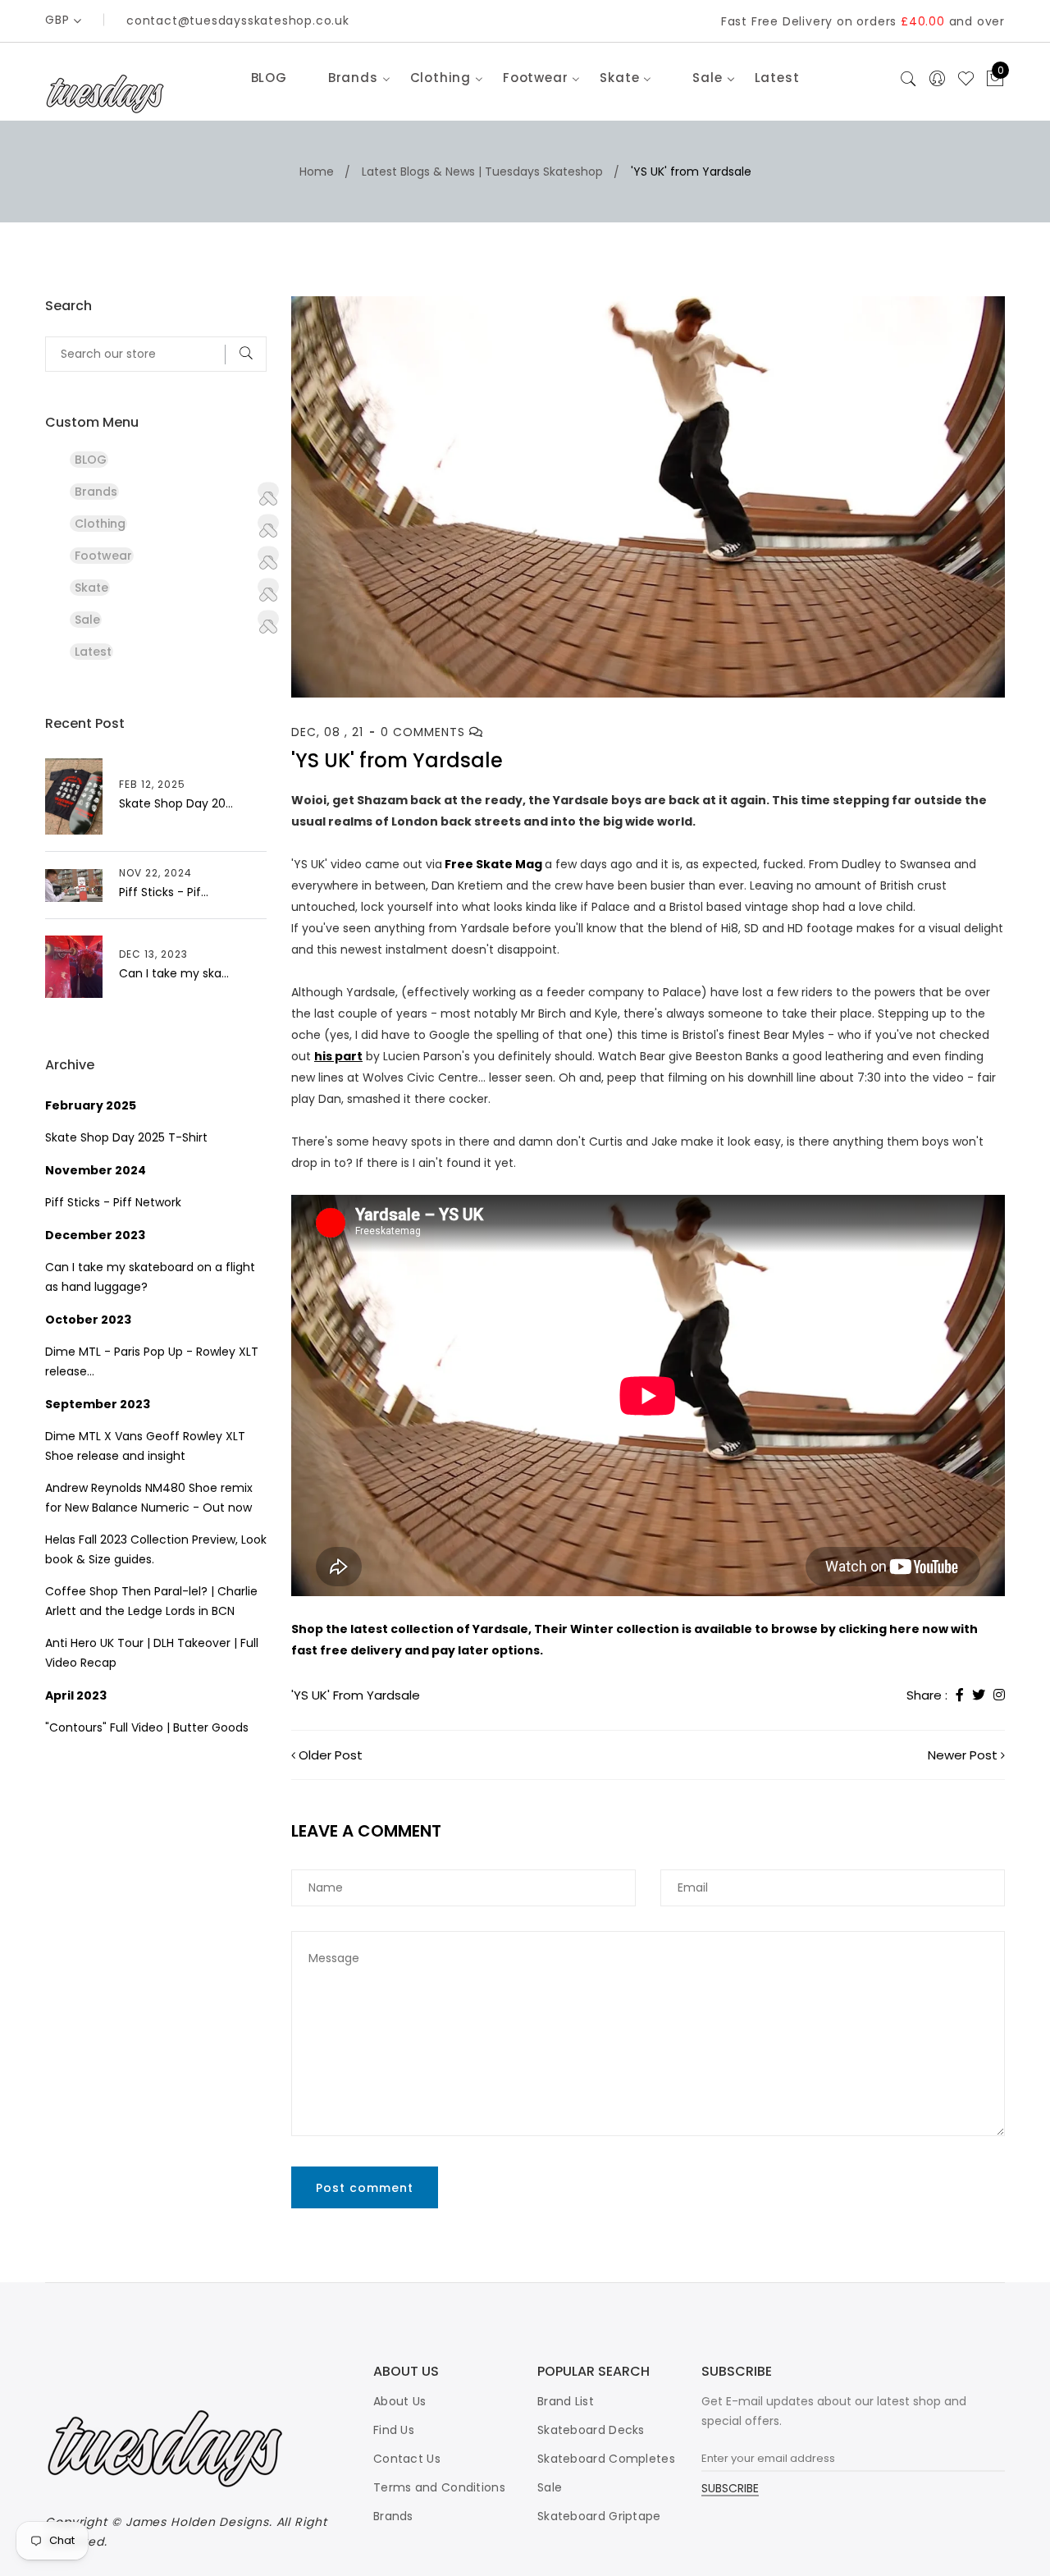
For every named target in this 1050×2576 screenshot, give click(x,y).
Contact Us (407, 2459)
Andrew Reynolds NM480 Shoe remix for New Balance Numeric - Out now (149, 1498)
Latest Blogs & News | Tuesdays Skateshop (482, 172)
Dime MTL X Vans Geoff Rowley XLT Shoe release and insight (145, 1446)
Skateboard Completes (606, 2459)
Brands (393, 2516)
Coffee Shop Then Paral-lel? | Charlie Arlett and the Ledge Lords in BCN (151, 1601)
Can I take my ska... (174, 973)
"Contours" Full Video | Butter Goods (147, 1727)
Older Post (331, 1755)
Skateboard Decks (591, 2430)
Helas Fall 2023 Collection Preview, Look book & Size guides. (156, 1549)
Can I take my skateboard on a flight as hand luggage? (150, 1277)
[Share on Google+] (999, 1695)
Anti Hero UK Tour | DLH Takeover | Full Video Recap (152, 1653)
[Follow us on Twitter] (979, 1695)
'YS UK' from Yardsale (356, 1695)
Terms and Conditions (439, 2487)
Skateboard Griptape (599, 2516)
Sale (550, 2487)
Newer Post (963, 1755)
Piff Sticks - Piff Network (113, 1202)
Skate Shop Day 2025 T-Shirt (126, 1137)
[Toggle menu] (268, 491)
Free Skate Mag (493, 864)
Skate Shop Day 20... (176, 803)
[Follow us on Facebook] (960, 1695)
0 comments (425, 732)
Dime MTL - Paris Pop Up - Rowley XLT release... (152, 1361)
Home (317, 172)
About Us (399, 2401)
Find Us (394, 2430)
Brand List (566, 2401)
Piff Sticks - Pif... (164, 892)
